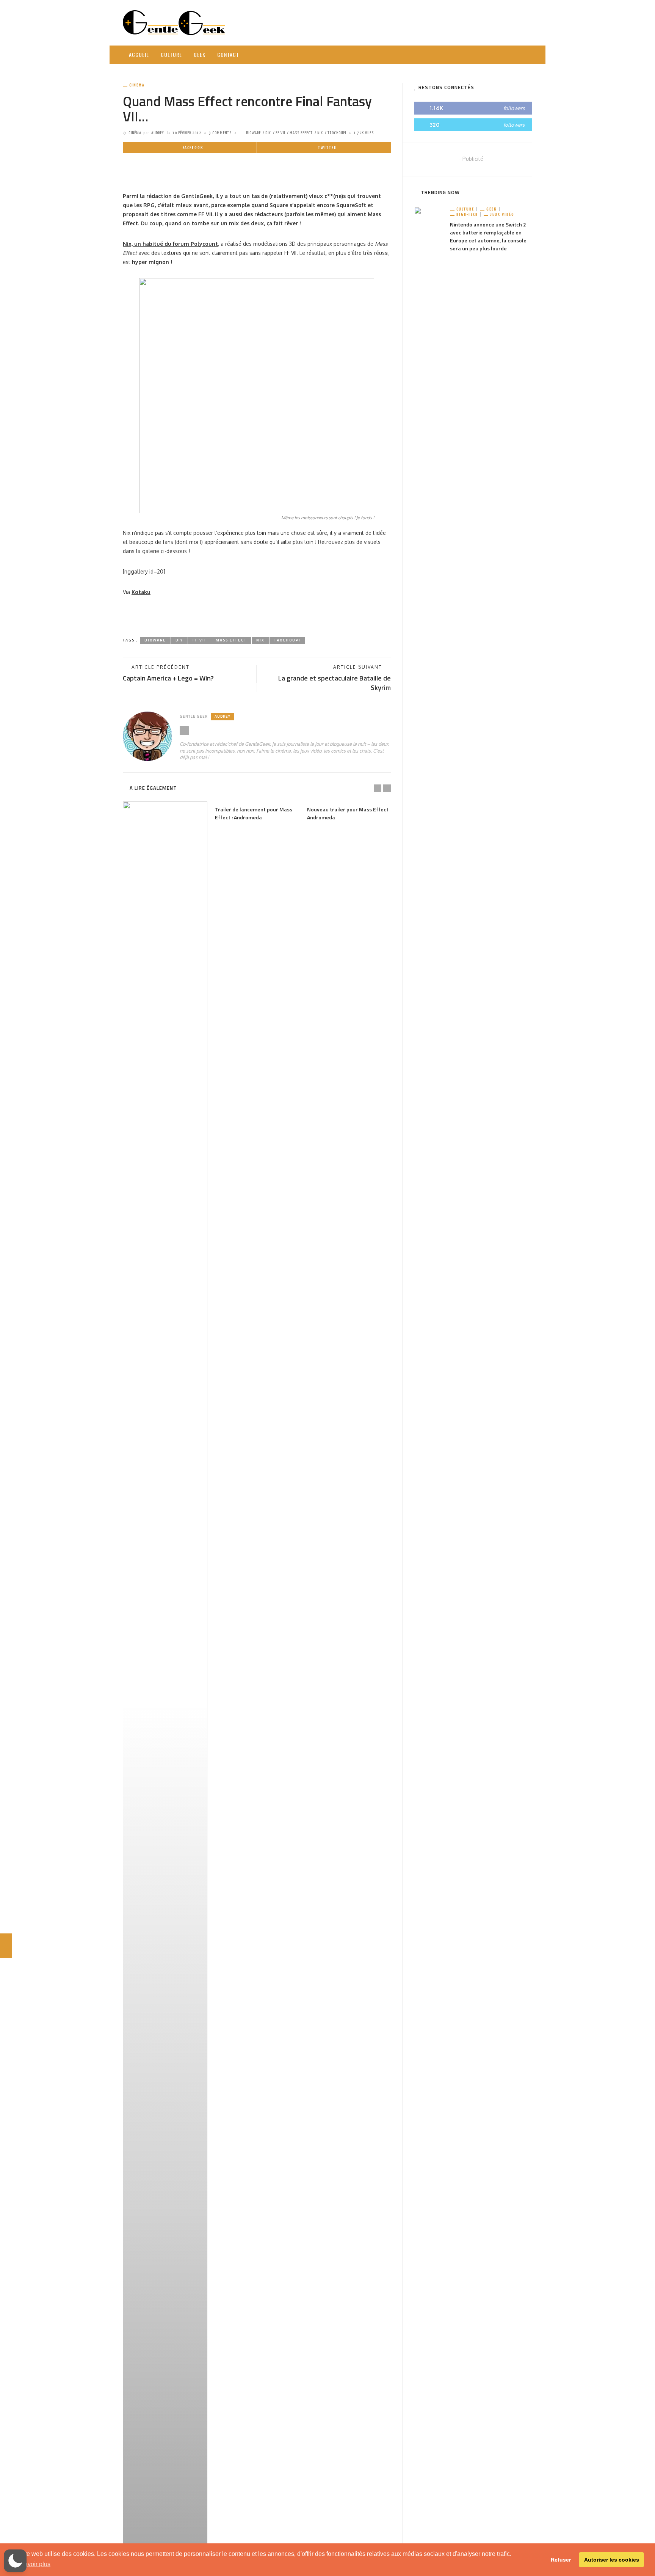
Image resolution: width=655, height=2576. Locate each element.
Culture (171, 54)
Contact (228, 54)
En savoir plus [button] (31, 2564)
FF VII (280, 133)
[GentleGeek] (174, 22)
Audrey (158, 133)
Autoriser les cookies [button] (612, 2560)
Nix (320, 133)
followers (514, 108)
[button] (15, 2561)
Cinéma (137, 85)
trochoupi (337, 133)
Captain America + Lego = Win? (168, 678)
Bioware (253, 133)
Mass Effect (301, 133)
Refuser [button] (561, 2560)
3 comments (220, 133)
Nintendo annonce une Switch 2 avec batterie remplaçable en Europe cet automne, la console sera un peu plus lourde (488, 236)
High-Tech (467, 215)
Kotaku (141, 592)
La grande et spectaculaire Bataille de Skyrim (335, 683)
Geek (200, 54)
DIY (268, 133)
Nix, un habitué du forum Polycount (170, 244)
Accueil (139, 54)
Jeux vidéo (502, 215)
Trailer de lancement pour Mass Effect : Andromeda (254, 813)
